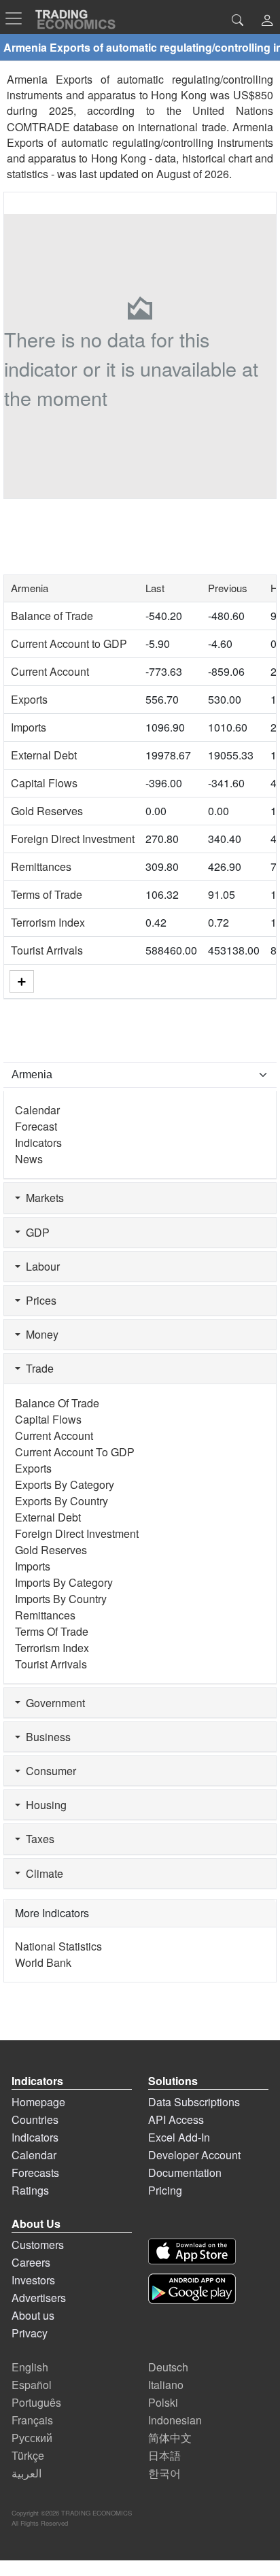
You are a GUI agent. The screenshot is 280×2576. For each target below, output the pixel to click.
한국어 (164, 2473)
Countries (35, 2119)
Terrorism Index (48, 922)
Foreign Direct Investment (73, 839)
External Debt (44, 755)
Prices (38, 1300)
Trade (37, 1368)
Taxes (37, 1839)
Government (53, 1703)
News (29, 1159)
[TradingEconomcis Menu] (18, 18)
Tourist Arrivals (47, 950)
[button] (267, 21)
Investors (33, 2280)
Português (36, 2402)
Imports (29, 727)
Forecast (36, 1126)
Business (46, 1737)
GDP (35, 1232)
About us (33, 2315)
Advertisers (39, 2298)
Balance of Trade (52, 616)
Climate (42, 1873)
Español (32, 2385)
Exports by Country (62, 1501)
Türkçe (28, 2455)
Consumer (48, 1771)
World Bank (43, 1962)
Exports (29, 699)
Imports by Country (61, 1599)
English (30, 2367)
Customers (38, 2245)
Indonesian (175, 2420)
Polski (163, 2402)
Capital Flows (44, 783)
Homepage (38, 2102)
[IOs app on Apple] (192, 2251)
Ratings (30, 2190)
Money (39, 1334)
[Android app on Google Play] (192, 2289)
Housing (43, 1805)
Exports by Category (65, 1484)
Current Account (50, 671)
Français (32, 2420)
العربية (27, 2473)
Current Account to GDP (69, 643)
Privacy (30, 2333)
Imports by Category (64, 1582)
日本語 (164, 2455)
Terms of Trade (47, 894)
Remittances (41, 866)
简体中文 (170, 2438)
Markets (42, 1198)
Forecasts (35, 2173)
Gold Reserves (47, 811)
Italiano (166, 2385)
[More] (22, 981)
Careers (31, 2262)
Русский (32, 2438)
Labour (40, 1266)
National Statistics (58, 1946)
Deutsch (168, 2367)
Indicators (38, 1143)
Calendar (37, 1110)
